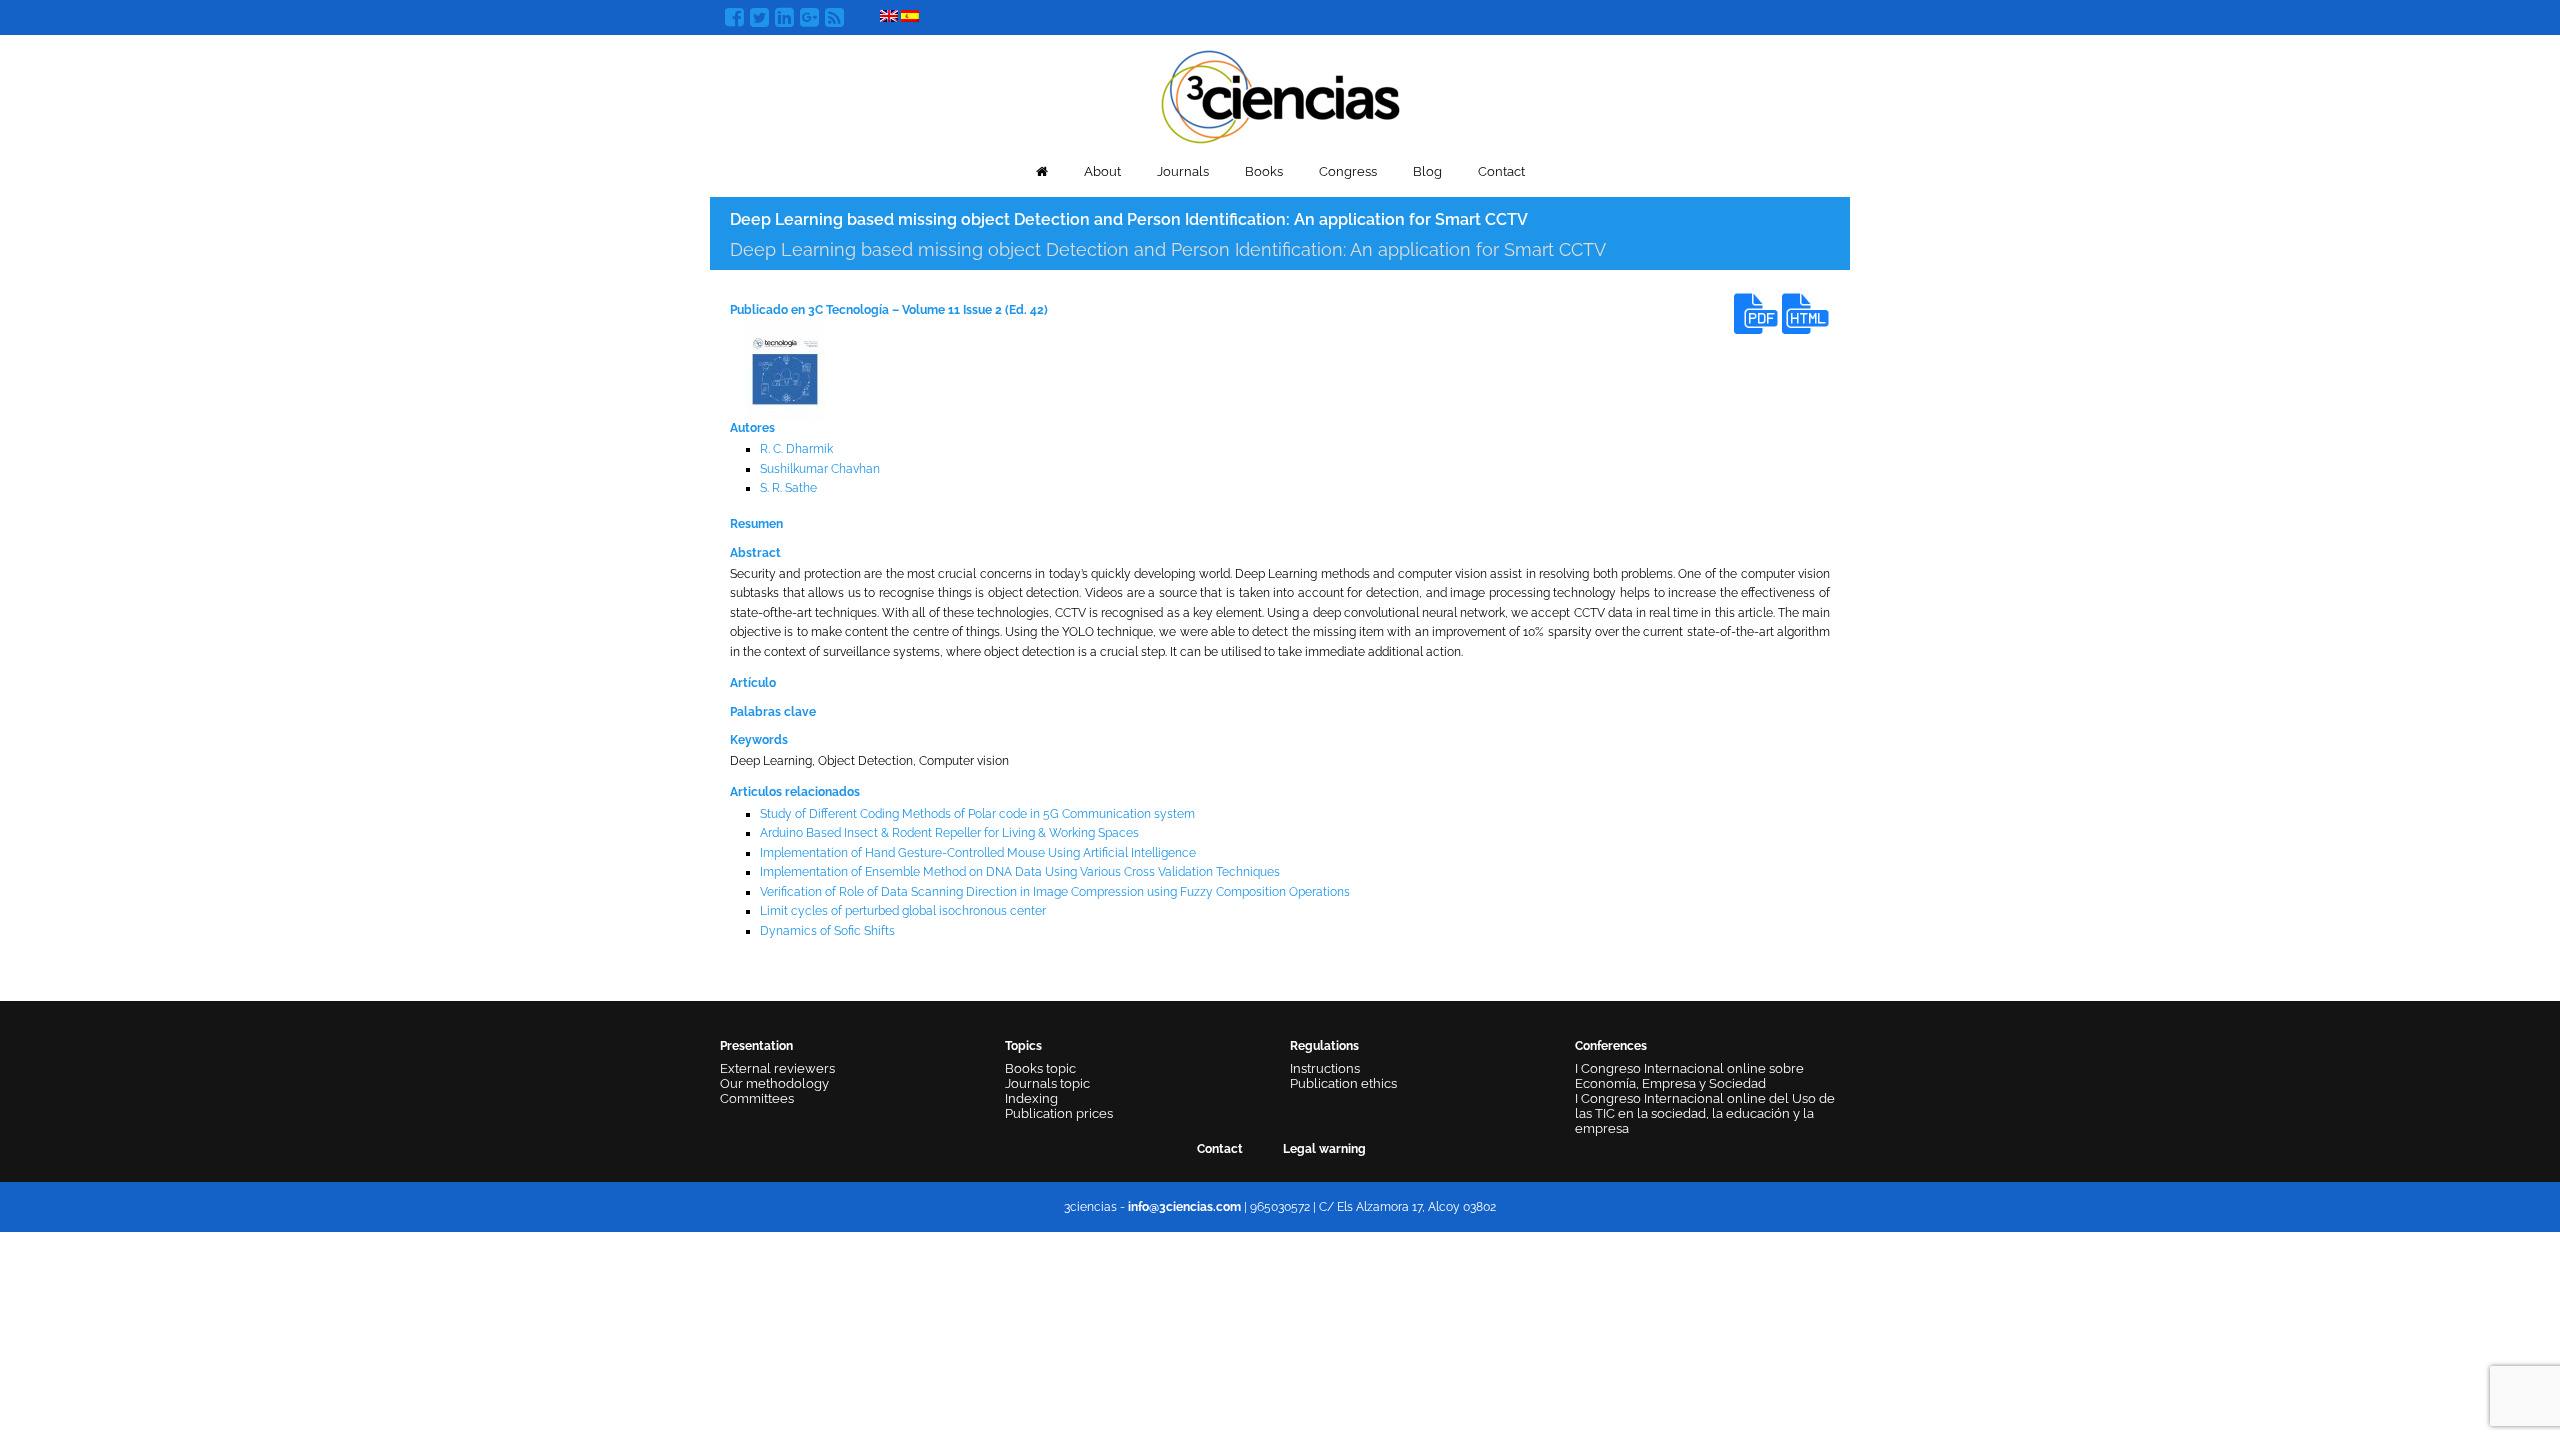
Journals (1183, 171)
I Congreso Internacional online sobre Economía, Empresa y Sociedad (1689, 1076)
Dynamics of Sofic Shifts (827, 931)
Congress (1348, 171)
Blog (1427, 171)
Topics (1023, 1046)
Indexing (1031, 1098)
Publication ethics (1343, 1083)
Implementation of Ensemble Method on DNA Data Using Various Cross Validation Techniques (1020, 872)
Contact (1501, 171)
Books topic (1040, 1068)
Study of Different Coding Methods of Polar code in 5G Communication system (977, 814)
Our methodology (774, 1083)
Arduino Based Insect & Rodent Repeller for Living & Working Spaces (949, 833)
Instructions (1325, 1068)
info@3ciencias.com (1184, 1207)
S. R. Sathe (788, 488)
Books (1264, 171)
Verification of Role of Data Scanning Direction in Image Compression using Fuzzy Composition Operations (1055, 892)
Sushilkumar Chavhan (820, 469)
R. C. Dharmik (796, 449)
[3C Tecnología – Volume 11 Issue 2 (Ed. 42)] (785, 371)
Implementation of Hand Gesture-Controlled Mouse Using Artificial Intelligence (978, 853)
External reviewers (777, 1068)
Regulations (1324, 1046)
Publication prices (1059, 1113)
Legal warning (1324, 1149)
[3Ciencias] (1280, 94)
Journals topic (1047, 1083)
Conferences (1611, 1046)
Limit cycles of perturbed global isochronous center (903, 911)
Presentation (756, 1046)
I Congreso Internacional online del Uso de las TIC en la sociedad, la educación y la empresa (1705, 1113)
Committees (757, 1098)
